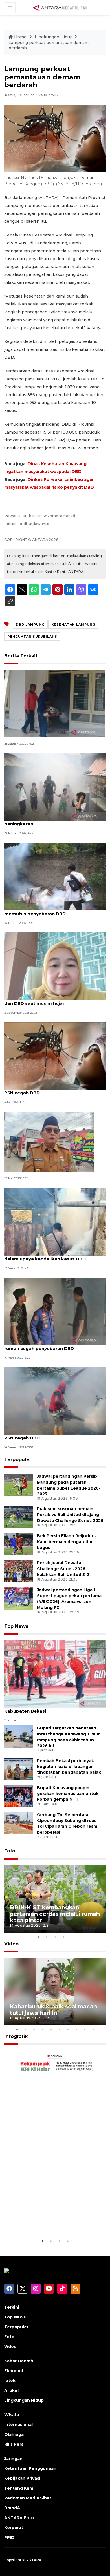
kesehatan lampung (73, 624)
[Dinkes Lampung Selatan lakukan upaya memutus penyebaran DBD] (55, 876)
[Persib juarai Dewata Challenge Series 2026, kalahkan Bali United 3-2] (18, 1571)
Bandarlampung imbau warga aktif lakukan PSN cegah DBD (54, 1090)
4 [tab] (63, 1937)
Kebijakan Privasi (22, 2478)
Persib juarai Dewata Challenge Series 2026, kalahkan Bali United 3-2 (63, 1569)
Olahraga (14, 2434)
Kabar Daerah (19, 2361)
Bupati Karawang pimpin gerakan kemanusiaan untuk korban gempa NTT (68, 1794)
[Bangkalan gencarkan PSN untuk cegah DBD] (55, 703)
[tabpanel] (55, 1899)
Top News (16, 1626)
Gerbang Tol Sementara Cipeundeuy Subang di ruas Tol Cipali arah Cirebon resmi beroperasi (68, 1823)
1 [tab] (38, 1937)
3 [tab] (55, 1937)
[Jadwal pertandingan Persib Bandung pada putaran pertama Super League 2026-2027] (18, 1484)
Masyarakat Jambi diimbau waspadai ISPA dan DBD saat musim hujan (52, 1000)
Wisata (12, 2415)
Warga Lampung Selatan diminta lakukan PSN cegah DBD (51, 1435)
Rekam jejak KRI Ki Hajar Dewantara (45, 2221)
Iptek (10, 2381)
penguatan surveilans (32, 637)
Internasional (18, 2425)
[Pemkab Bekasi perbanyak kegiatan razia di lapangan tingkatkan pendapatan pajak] (18, 1769)
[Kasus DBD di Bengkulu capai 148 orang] (49, 1141)
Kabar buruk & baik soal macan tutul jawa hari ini (53, 2010)
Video (11, 1944)
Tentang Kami (19, 2488)
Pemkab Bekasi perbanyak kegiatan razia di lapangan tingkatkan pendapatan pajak (69, 1767)
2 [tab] (47, 1937)
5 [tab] (72, 1937)
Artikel (11, 2390)
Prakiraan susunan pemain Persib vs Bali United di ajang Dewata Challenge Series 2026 (70, 1515)
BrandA (12, 2508)
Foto (10, 1851)
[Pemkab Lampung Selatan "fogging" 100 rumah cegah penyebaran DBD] (55, 1311)
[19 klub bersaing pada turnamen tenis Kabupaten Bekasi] (55, 1674)
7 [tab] (68, 2030)
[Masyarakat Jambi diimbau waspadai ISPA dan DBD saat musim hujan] (55, 966)
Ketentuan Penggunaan (30, 2468)
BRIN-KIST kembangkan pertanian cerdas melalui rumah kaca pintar (55, 1914)
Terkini (12, 2307)
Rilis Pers (14, 2444)
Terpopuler (18, 1460)
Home (20, 37)
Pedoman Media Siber (28, 2498)
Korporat (14, 2528)
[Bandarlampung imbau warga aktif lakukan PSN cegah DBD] (55, 1056)
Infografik (16, 2036)
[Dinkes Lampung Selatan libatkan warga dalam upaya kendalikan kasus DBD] (55, 1221)
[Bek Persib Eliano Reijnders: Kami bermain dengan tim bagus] (18, 1544)
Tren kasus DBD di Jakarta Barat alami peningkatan (48, 821)
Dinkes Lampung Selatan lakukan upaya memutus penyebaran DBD (50, 911)
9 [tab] (85, 2030)
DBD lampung (30, 624)
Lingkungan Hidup (54, 37)
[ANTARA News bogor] (60, 7)
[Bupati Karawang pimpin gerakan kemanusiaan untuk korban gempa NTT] (18, 1796)
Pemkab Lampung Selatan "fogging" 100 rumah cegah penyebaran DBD (51, 1345)
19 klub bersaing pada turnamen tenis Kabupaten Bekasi (47, 1708)
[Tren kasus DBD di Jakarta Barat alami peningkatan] (55, 787)
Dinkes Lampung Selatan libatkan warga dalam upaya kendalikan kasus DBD (50, 1256)
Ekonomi (14, 2371)
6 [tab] (59, 2030)
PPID (9, 2537)
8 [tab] (76, 2030)
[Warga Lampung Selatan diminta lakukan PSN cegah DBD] (55, 1401)
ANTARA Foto (19, 2518)
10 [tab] (93, 2030)
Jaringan (13, 2459)
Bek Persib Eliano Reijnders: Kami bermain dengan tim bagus (67, 1542)
